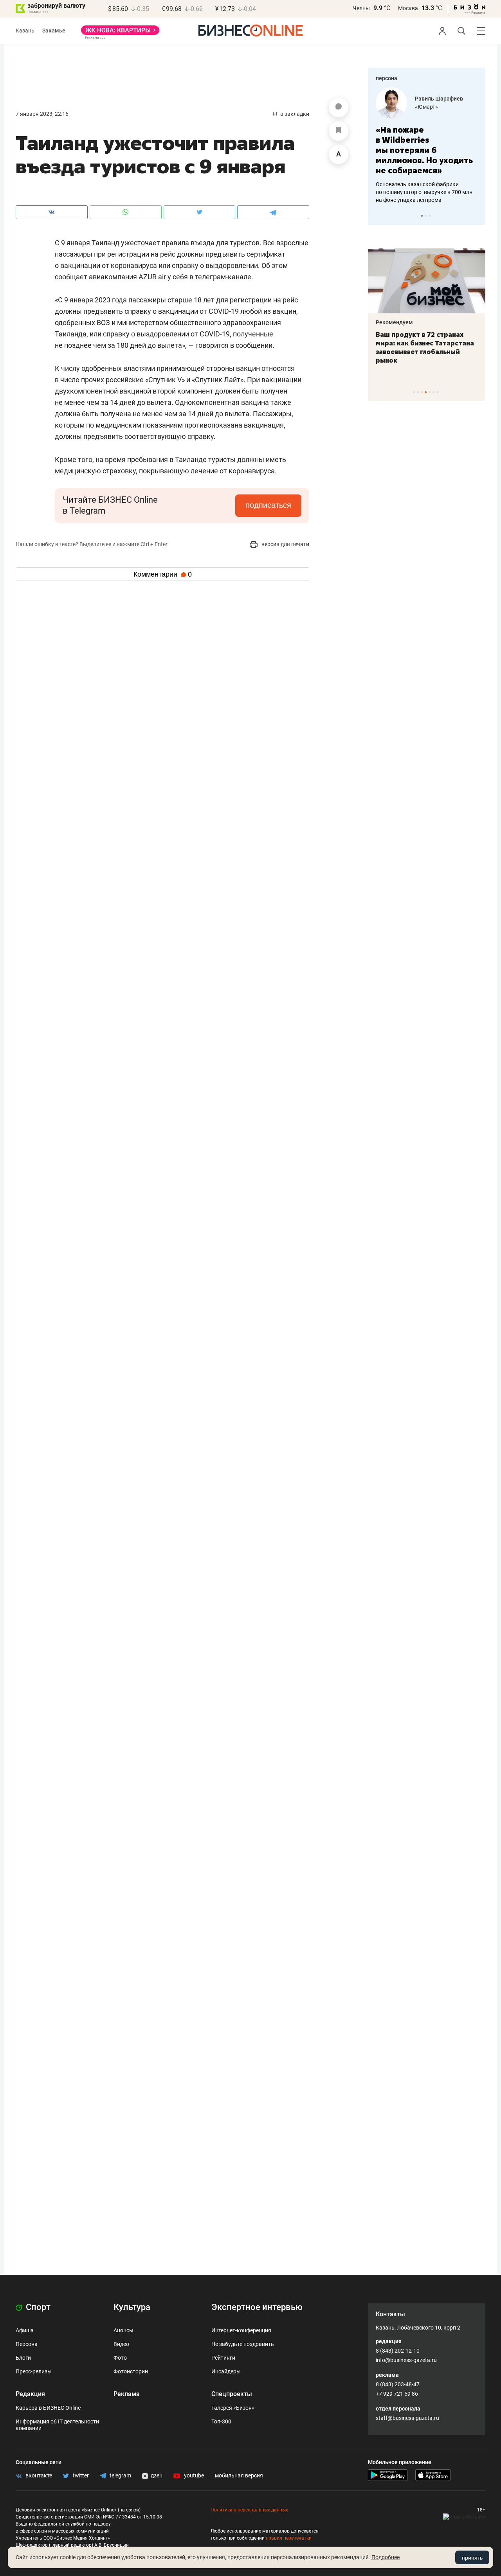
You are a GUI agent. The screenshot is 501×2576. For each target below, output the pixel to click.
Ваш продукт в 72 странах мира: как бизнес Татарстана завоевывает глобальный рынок (425, 347)
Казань (25, 31)
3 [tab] (430, 216)
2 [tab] (426, 216)
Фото (120, 2358)
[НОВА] (120, 33)
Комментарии (163, 574)
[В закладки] (339, 131)
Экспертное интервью (257, 2307)
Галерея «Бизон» (233, 2408)
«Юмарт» (426, 107)
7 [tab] (437, 392)
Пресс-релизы (34, 2371)
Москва (408, 8)
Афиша (25, 2330)
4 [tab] (426, 392)
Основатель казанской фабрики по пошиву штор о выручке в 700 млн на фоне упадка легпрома (424, 192)
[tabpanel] (427, 146)
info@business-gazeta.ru (406, 2360)
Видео (121, 2344)
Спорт (37, 2307)
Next (477, 216)
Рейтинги (223, 2358)
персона (387, 78)
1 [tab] (422, 216)
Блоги (23, 2358)
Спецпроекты (232, 2394)
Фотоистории (131, 2371)
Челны (361, 8)
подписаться (268, 505)
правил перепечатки (289, 2538)
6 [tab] (433, 392)
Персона (27, 2344)
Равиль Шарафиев (439, 99)
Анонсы (123, 2330)
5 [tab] (430, 392)
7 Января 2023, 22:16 (42, 114)
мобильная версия (239, 2475)
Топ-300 (221, 2421)
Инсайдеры (226, 2371)
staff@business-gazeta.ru (407, 2418)
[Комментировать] (339, 108)
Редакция (30, 2394)
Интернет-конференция (241, 2330)
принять (472, 2558)
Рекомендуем (394, 322)
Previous (379, 216)
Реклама (127, 2394)
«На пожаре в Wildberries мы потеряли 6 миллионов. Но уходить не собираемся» (424, 150)
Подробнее (386, 2557)
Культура (132, 2307)
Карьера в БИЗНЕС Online (48, 2408)
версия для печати (285, 544)
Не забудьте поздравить (243, 2344)
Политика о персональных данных (249, 2510)
